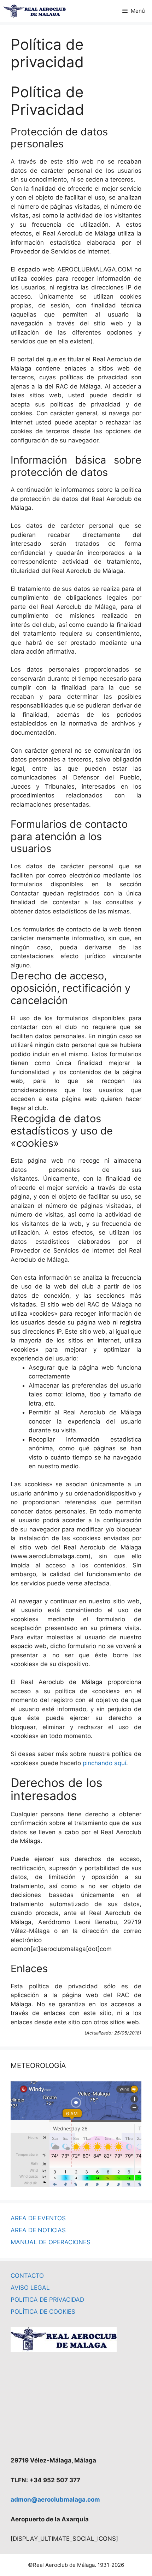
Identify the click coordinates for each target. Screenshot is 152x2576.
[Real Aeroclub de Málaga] (35, 11)
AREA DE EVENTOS (38, 2218)
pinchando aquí (104, 1763)
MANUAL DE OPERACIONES (51, 2242)
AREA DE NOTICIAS (38, 2230)
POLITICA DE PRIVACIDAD (47, 2300)
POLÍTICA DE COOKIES (43, 2312)
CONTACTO (27, 2276)
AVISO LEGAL (30, 2288)
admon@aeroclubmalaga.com (55, 2499)
